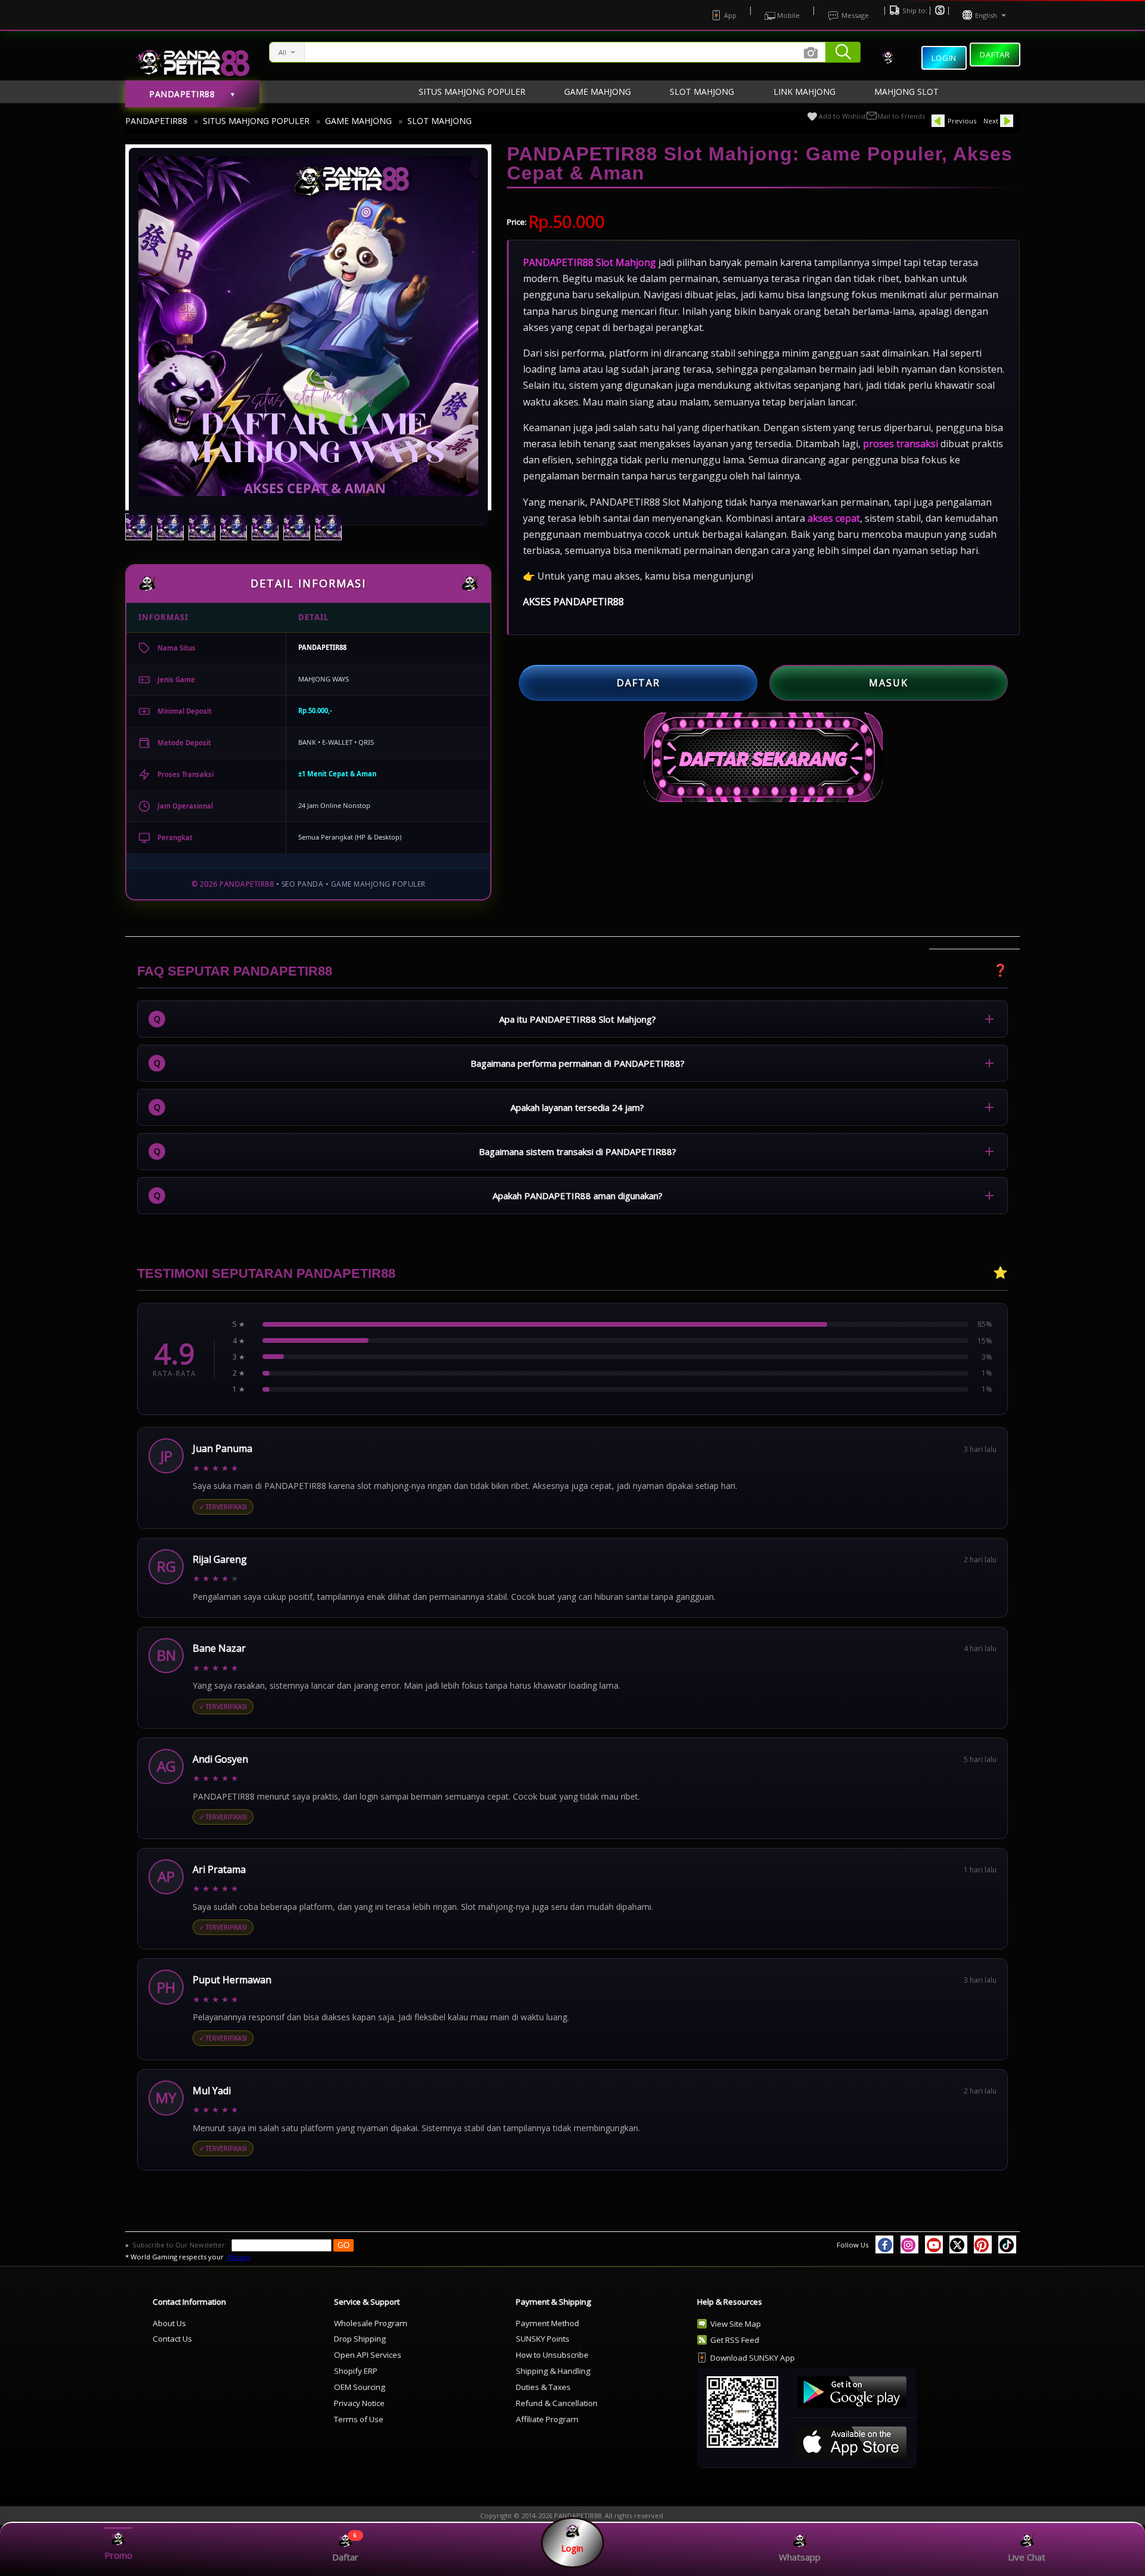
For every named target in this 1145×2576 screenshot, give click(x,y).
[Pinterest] (983, 2244)
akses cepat (834, 518)
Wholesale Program (371, 2323)
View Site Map (736, 2324)
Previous (962, 121)
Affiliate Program (547, 2419)
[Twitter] (958, 2244)
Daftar (995, 54)
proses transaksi (900, 444)
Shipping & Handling (553, 2371)
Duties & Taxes (543, 2387)
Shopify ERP (356, 2371)
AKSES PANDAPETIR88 (573, 602)
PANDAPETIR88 (156, 121)
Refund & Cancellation (557, 2403)
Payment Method (547, 2323)
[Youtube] (934, 2244)
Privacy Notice (359, 2403)
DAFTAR (638, 683)
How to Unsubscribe (552, 2355)
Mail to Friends (901, 116)
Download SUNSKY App (753, 2358)
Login (944, 58)
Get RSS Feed (735, 2340)
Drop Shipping (360, 2339)
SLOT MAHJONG (440, 121)
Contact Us (172, 2339)
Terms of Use (359, 2419)
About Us (169, 2323)
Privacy (239, 2257)
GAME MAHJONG (358, 121)
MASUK (889, 683)
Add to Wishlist (842, 116)
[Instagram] (909, 2244)
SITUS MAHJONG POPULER (256, 121)
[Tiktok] (1007, 2244)
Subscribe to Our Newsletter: (180, 2245)
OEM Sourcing (360, 2387)
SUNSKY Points (543, 2339)
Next (991, 121)
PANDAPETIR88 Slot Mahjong (589, 262)
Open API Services (368, 2355)
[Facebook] (884, 2244)
